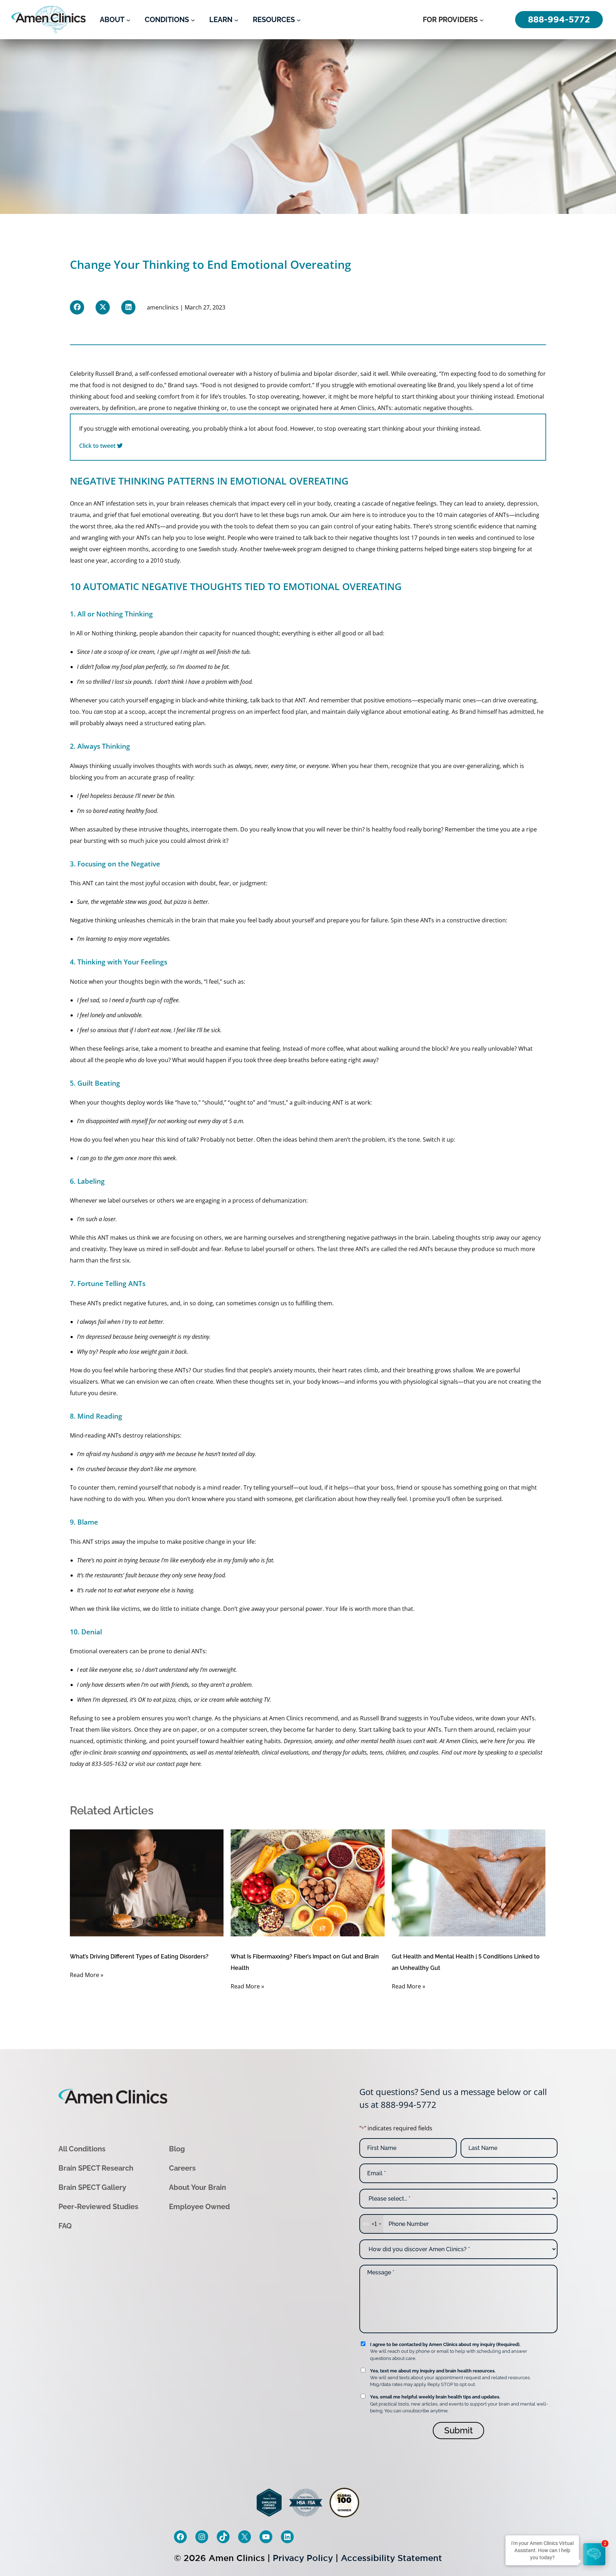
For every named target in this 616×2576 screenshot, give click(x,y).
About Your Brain (197, 2187)
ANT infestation (114, 503)
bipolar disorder (336, 374)
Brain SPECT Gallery (92, 2187)
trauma (80, 515)
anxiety (494, 503)
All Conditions (82, 2149)
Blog (177, 2149)
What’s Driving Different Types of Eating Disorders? (139, 1957)
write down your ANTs (505, 1718)
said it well (374, 374)
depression (522, 503)
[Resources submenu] (299, 20)
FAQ (65, 2226)
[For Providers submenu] (482, 20)
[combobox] (371, 2224)
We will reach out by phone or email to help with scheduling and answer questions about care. (449, 2351)
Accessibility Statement (391, 2558)
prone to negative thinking (184, 408)
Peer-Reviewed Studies (98, 2207)
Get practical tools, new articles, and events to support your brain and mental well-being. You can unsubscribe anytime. (459, 2404)
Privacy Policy (303, 2558)
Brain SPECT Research (96, 2168)
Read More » (87, 1975)
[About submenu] (128, 20)
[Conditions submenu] (193, 20)
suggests (410, 1718)
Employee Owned (199, 2207)
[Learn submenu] (236, 20)
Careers (182, 2168)
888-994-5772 (409, 2104)
